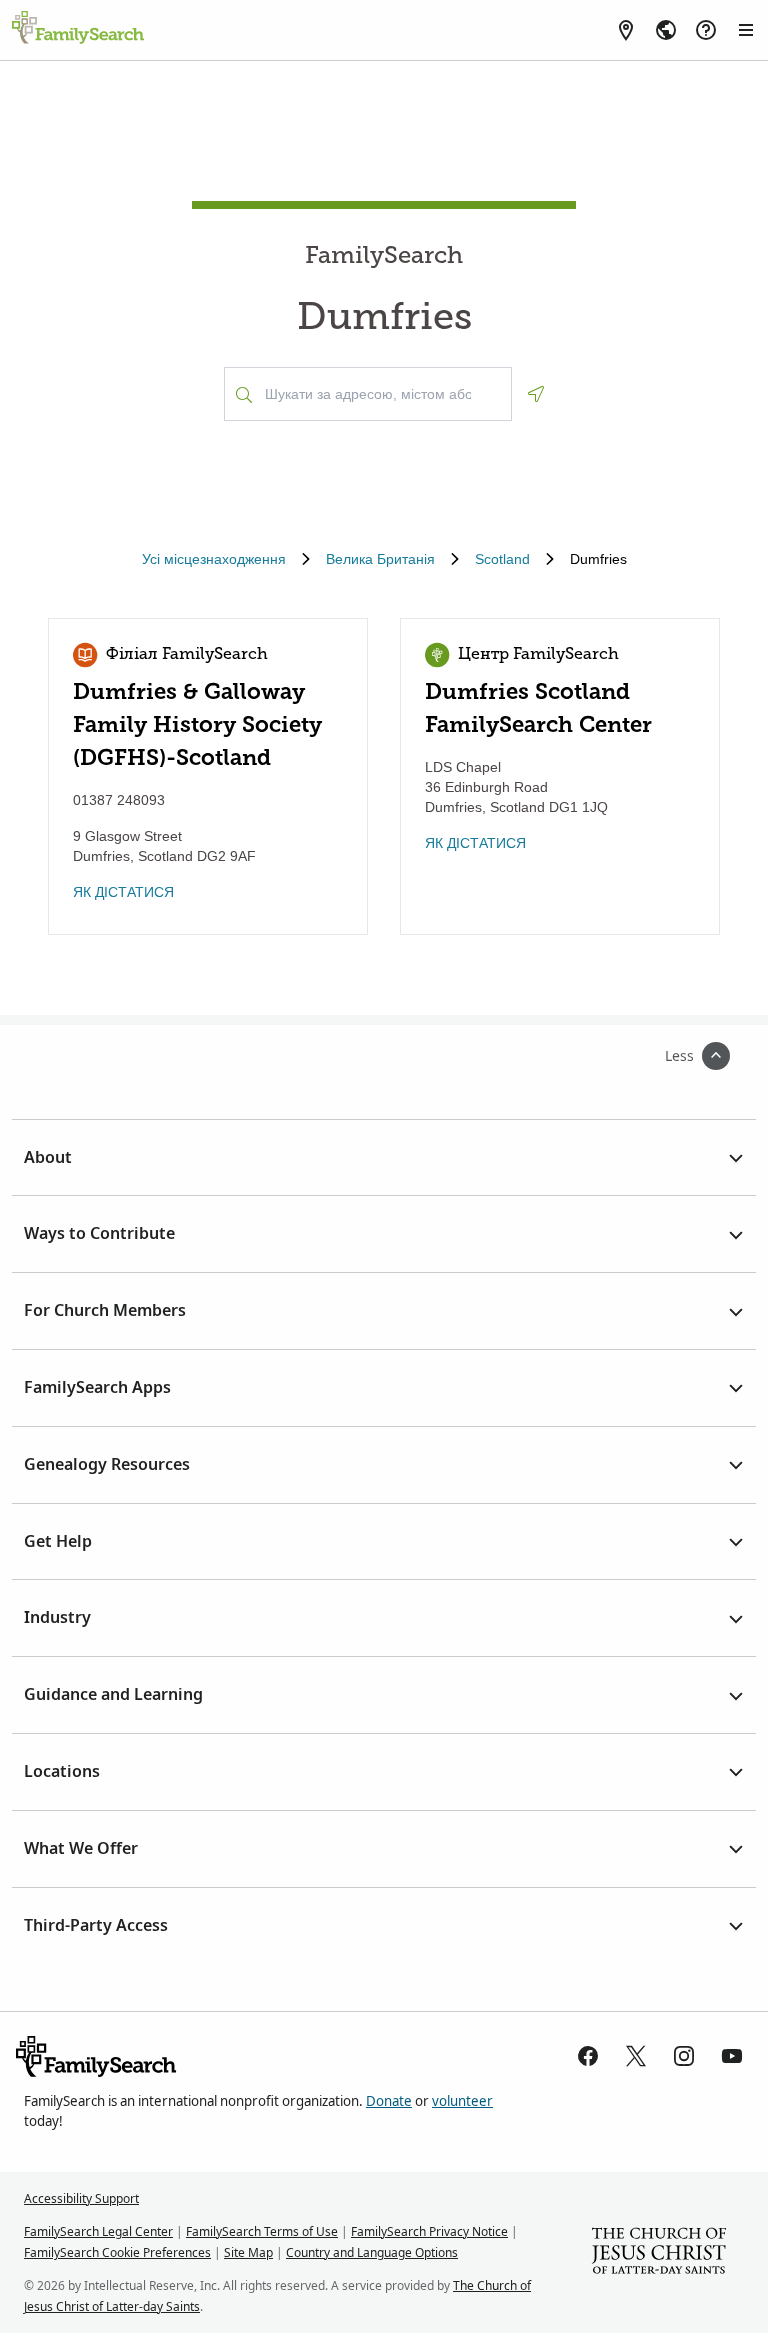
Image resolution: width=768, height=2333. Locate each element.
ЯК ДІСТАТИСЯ (123, 892)
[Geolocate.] (536, 394)
